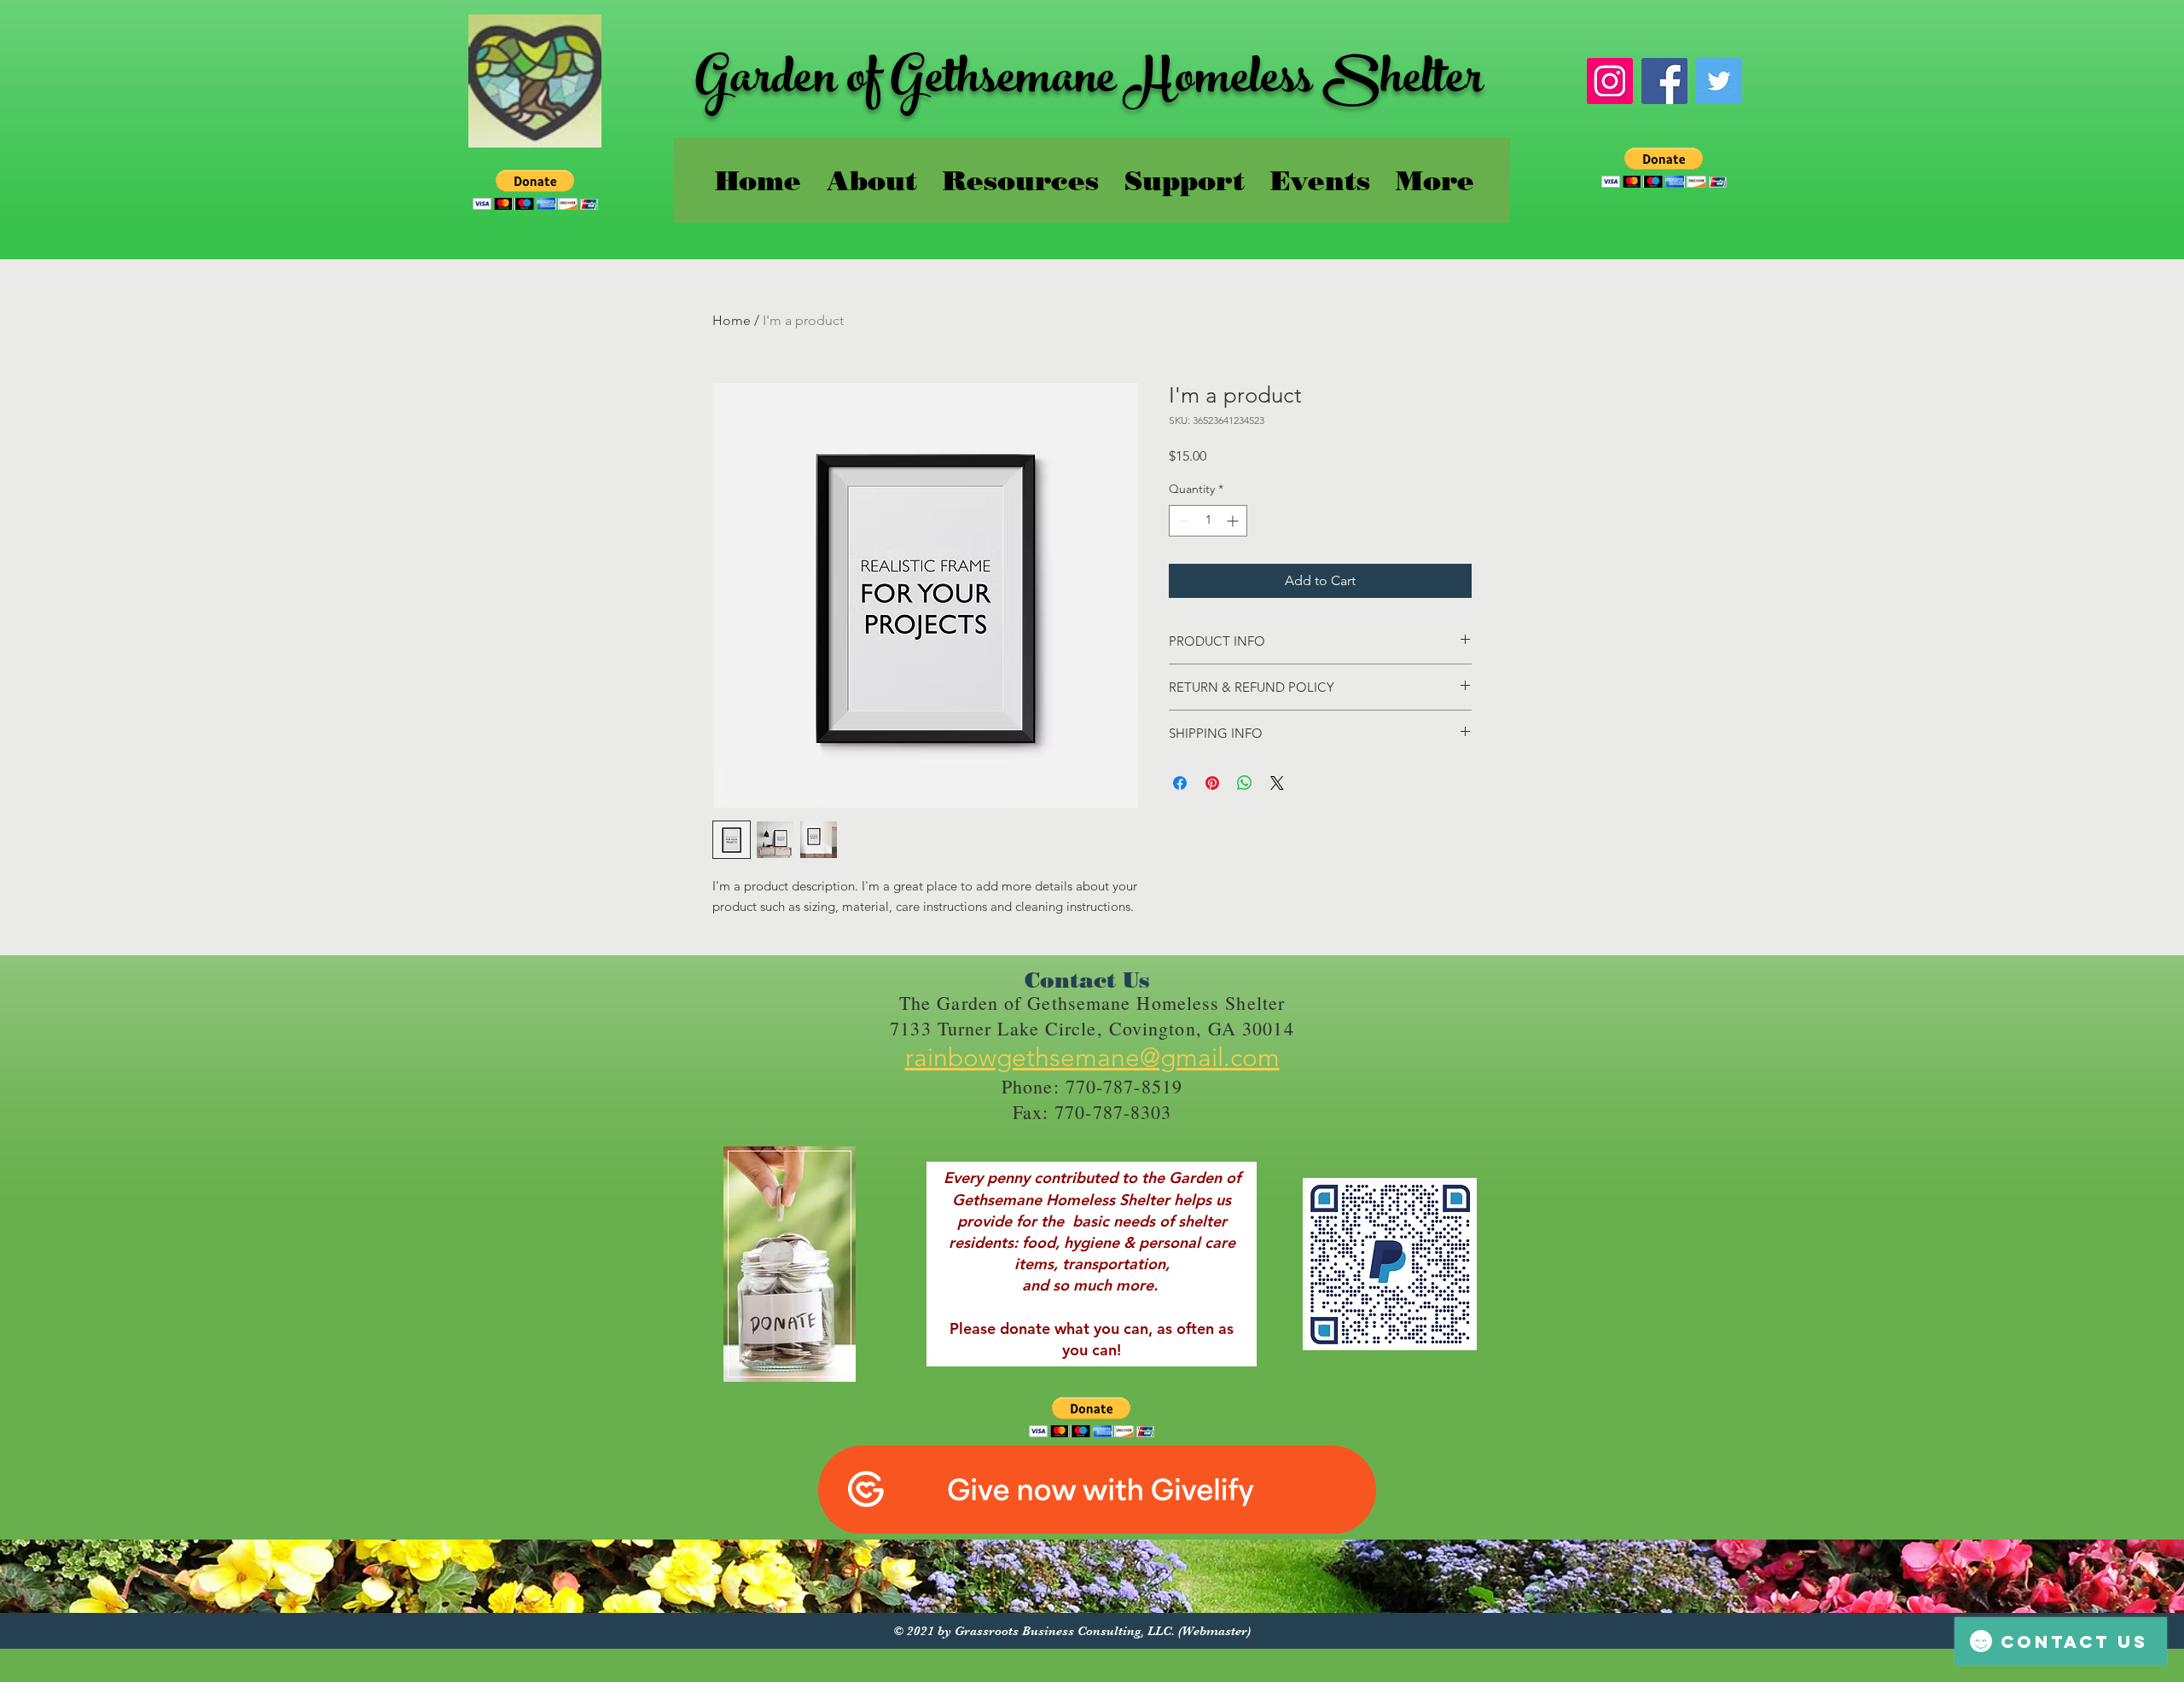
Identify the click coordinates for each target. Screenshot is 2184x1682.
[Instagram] (1610, 81)
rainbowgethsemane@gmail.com (1092, 1058)
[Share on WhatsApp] (1245, 783)
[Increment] (1234, 521)
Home (732, 320)
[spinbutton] (1208, 521)
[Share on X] (1277, 783)
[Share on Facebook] (1180, 783)
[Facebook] (1664, 81)
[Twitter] (1719, 81)
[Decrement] (1182, 521)
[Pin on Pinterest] (1212, 783)
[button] (535, 190)
